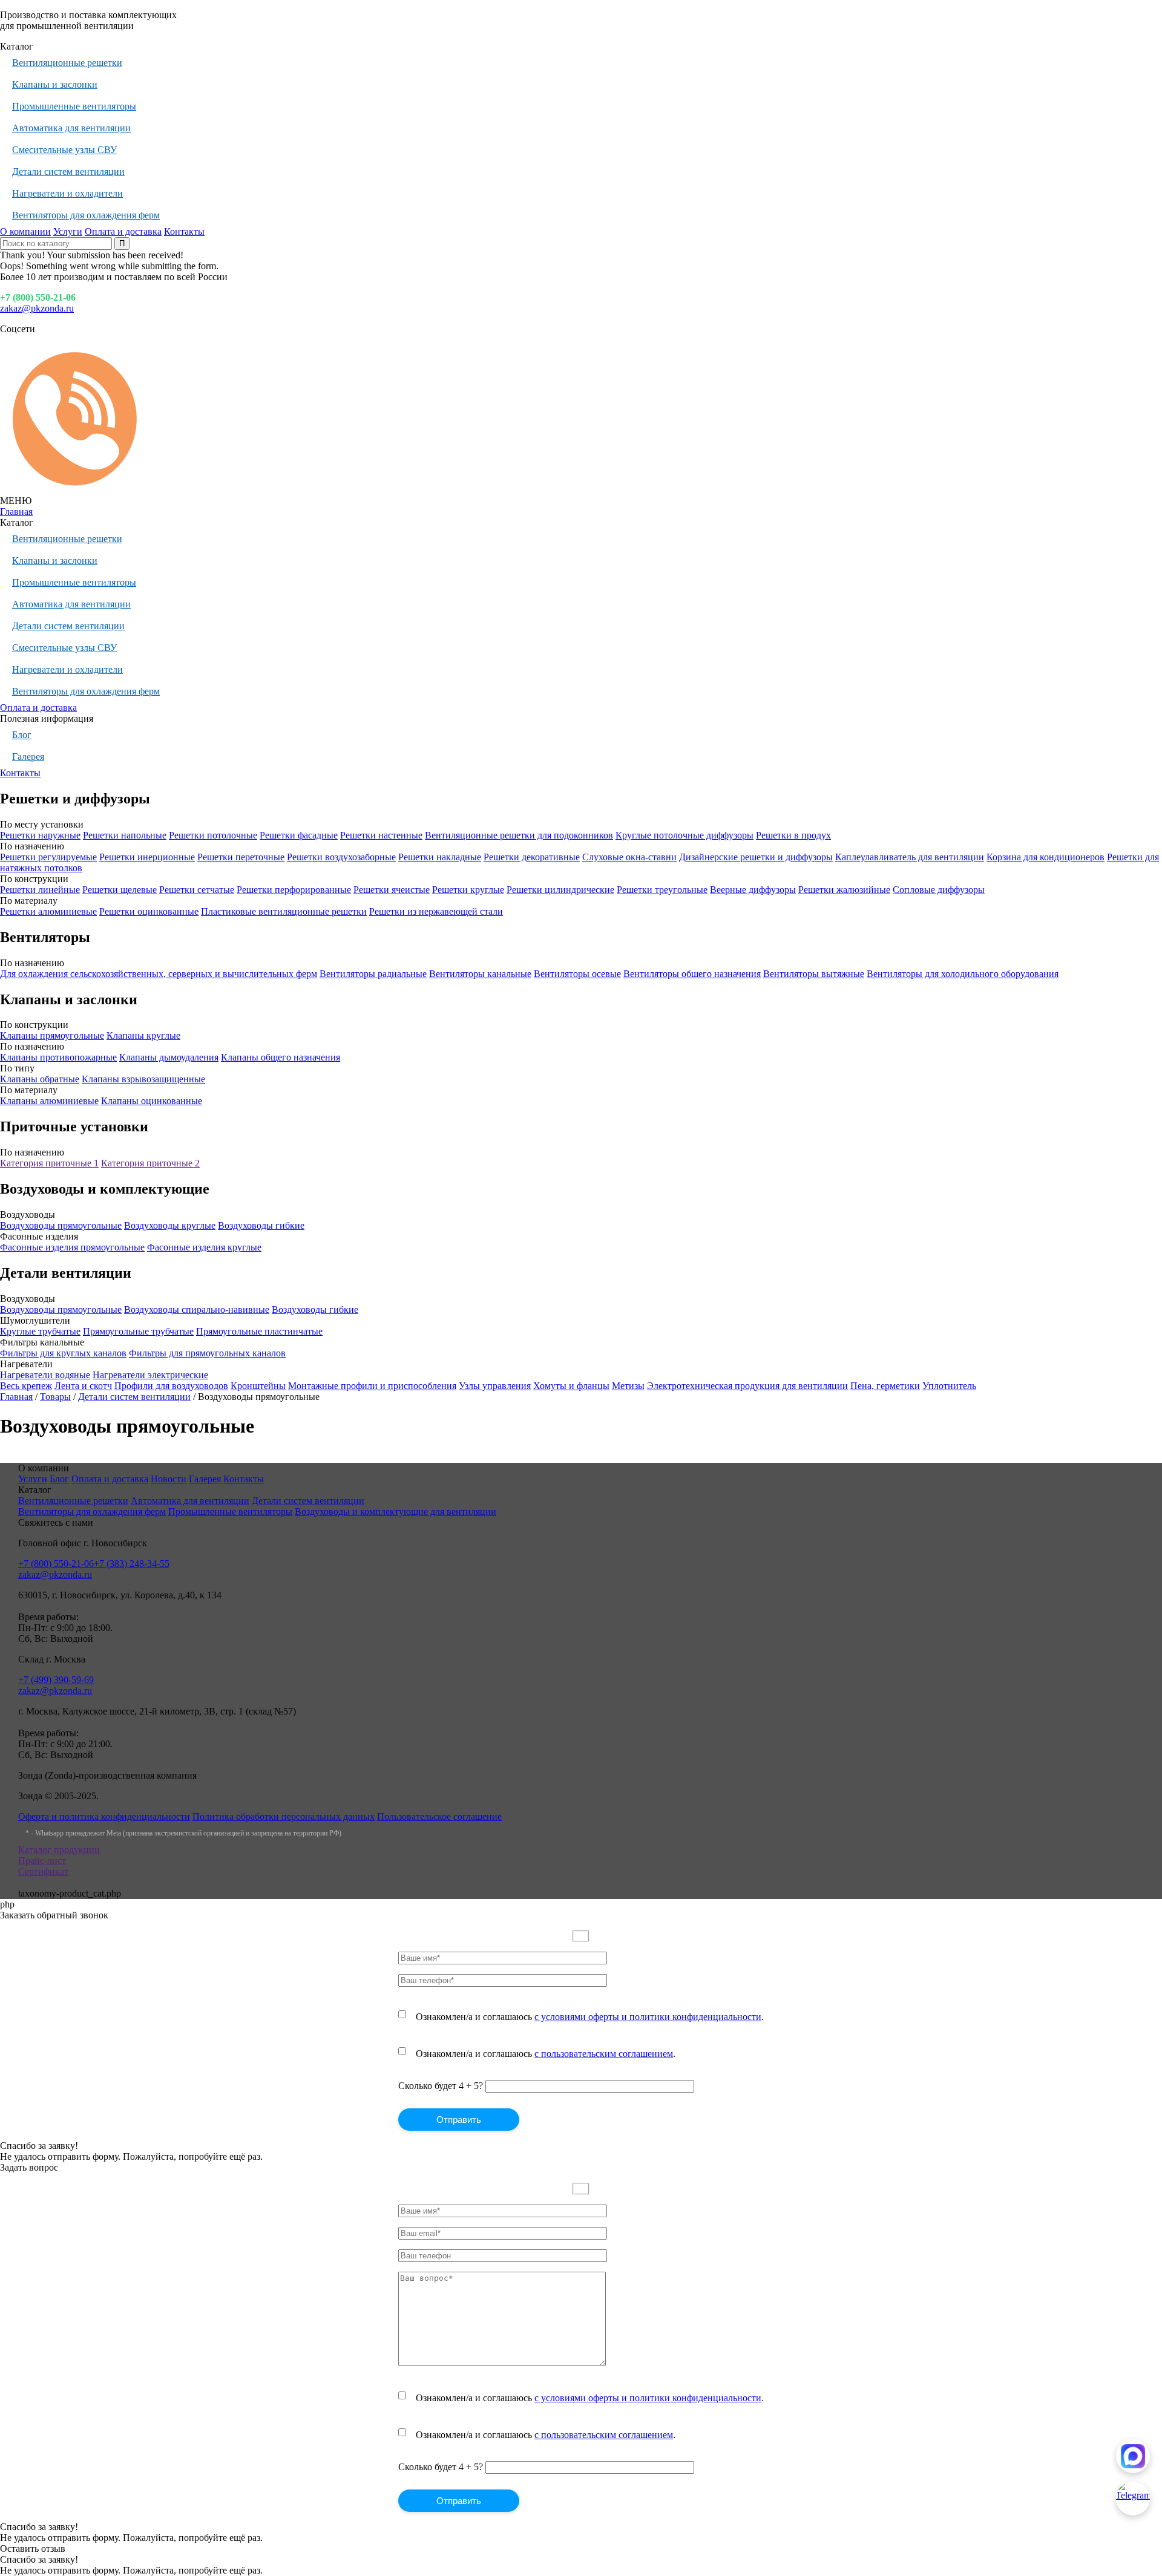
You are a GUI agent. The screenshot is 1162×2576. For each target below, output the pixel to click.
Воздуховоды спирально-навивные (197, 1309)
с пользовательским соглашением (604, 2054)
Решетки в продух (793, 835)
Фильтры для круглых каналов (63, 1353)
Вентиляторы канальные (480, 974)
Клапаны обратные (40, 1079)
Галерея (28, 757)
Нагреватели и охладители (67, 193)
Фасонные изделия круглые (204, 1247)
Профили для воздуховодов (171, 1386)
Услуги (68, 231)
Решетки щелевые (120, 890)
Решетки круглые (468, 890)
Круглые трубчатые (40, 1331)
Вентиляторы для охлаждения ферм (86, 215)
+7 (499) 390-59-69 (56, 1680)
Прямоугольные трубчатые (138, 1331)
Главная (16, 512)
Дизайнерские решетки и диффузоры (756, 857)
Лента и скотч (83, 1386)
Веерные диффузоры (753, 890)
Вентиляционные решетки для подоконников (519, 835)
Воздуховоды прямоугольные (61, 1225)
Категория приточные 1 (49, 1163)
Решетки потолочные (213, 835)
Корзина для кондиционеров (1045, 857)
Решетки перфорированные (294, 890)
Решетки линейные (40, 890)
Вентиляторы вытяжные (814, 974)
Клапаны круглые (143, 1035)
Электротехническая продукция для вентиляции (747, 1386)
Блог (22, 735)
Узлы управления (495, 1386)
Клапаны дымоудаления (169, 1057)
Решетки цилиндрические (560, 890)
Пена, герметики (885, 1386)
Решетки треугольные (662, 890)
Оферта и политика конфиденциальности (104, 1816)
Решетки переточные (241, 857)
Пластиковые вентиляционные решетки (284, 911)
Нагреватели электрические (150, 1375)
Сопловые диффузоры (939, 890)
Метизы (628, 1386)
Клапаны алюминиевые (49, 1101)
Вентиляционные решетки (67, 63)
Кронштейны (258, 1386)
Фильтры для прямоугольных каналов (207, 1353)
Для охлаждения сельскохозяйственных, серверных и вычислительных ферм (159, 974)
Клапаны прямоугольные (52, 1035)
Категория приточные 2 (150, 1163)
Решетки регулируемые (48, 857)
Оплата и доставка (123, 231)
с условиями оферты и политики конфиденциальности (648, 2017)
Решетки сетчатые (197, 890)
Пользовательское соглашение (439, 1816)
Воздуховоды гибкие (261, 1225)
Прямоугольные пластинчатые (259, 1331)
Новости (169, 1479)
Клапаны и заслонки (55, 84)
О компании (25, 231)
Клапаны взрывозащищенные (143, 1079)
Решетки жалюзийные (844, 890)
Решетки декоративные (532, 857)
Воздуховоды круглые (170, 1225)
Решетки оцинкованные (149, 911)
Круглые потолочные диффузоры (684, 835)
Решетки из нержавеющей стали (436, 911)
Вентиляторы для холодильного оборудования (963, 974)
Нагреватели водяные (45, 1375)
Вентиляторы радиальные (373, 974)
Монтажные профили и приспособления (372, 1386)
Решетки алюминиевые (48, 911)
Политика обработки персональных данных (284, 1816)
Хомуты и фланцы (571, 1386)
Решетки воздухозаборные (341, 857)
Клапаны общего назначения (281, 1057)
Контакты (184, 231)
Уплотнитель (949, 1386)
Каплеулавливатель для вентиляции (910, 857)
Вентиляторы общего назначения (692, 974)
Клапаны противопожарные (58, 1057)
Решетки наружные (40, 835)
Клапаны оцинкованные (152, 1101)
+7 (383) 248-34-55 (132, 1564)
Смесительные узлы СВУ (64, 150)
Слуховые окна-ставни (629, 857)
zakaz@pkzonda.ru (37, 308)
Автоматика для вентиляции (71, 128)
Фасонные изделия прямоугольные (72, 1247)
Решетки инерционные (147, 857)
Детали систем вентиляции (68, 172)
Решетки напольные (125, 835)
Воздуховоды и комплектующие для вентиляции (396, 1512)
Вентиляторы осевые (577, 974)
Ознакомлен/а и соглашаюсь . (590, 2017)
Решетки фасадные (299, 835)
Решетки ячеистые (392, 890)
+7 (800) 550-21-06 (38, 297)
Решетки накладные (440, 857)
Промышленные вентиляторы (74, 106)
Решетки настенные (381, 835)
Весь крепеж (26, 1386)
